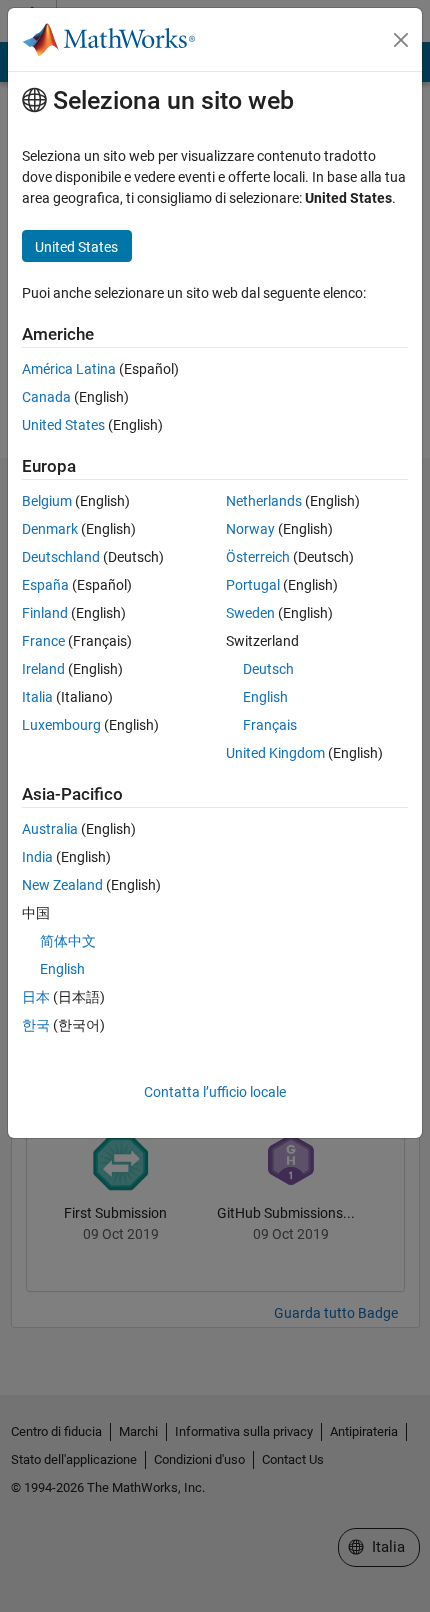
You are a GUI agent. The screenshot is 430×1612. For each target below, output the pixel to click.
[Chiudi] (401, 40)
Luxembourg (61, 725)
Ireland (43, 669)
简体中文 (68, 941)
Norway (250, 529)
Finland (45, 613)
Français (270, 725)
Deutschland (61, 557)
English (265, 697)
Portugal (253, 585)
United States (63, 425)
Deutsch (268, 669)
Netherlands (264, 501)
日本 (36, 997)
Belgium (47, 501)
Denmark (50, 529)
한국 (36, 1025)
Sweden (250, 613)
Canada (46, 397)
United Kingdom (275, 753)
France (43, 641)
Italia (37, 697)
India (37, 857)
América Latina (69, 369)
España (45, 585)
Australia (50, 829)
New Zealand (62, 885)
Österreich (258, 557)
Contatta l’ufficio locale (215, 1092)
